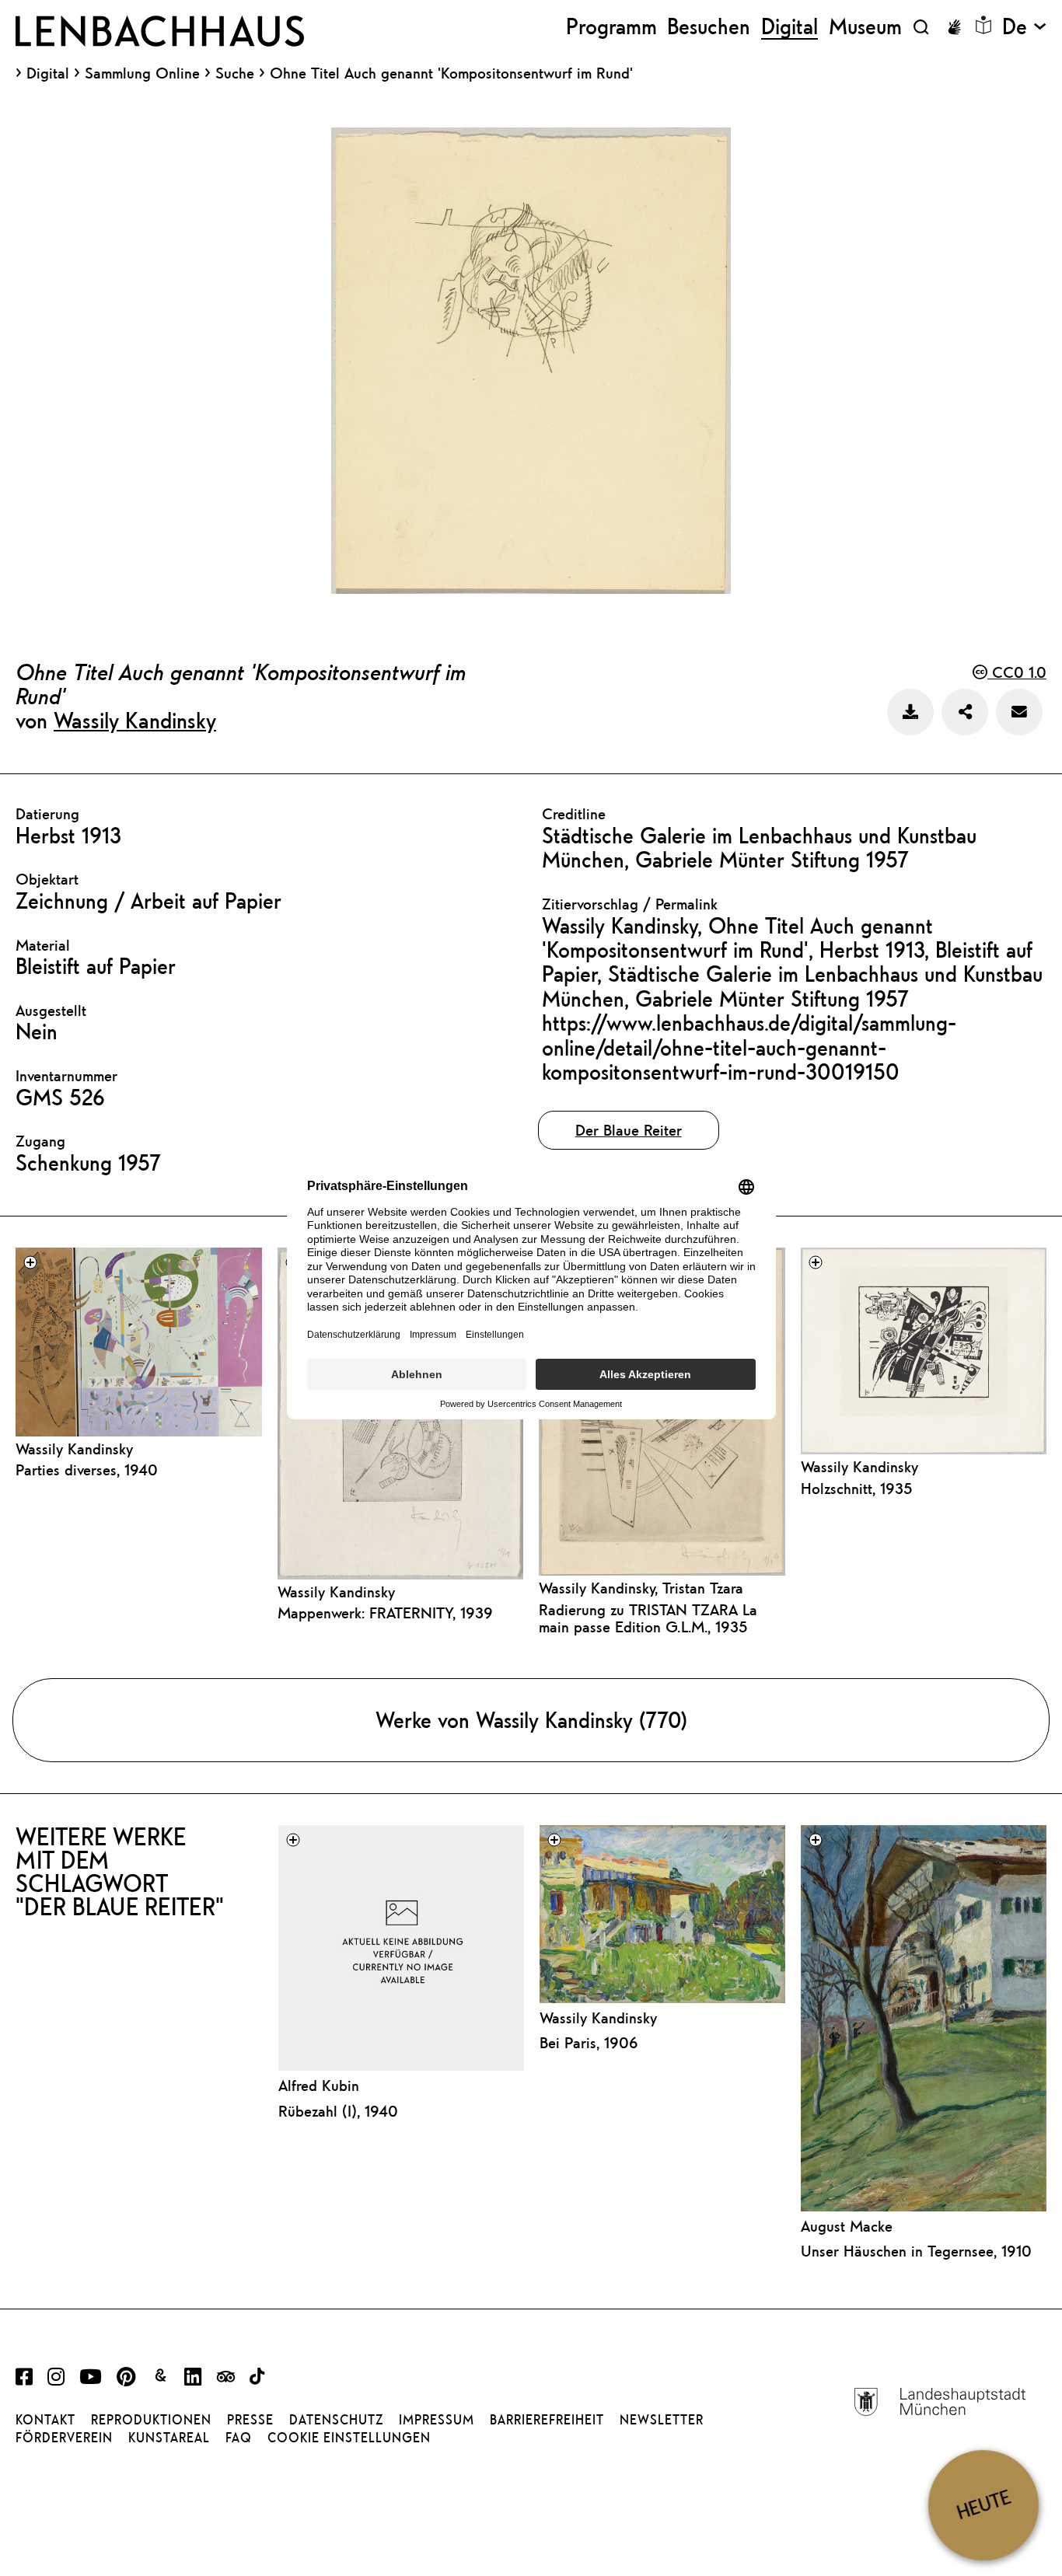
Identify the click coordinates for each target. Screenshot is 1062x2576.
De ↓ (1024, 27)
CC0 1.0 (1017, 672)
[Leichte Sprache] (983, 25)
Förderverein (64, 2438)
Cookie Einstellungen (349, 2438)
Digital (48, 73)
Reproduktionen (151, 2420)
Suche (235, 73)
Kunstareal (169, 2438)
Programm (611, 27)
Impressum (437, 2420)
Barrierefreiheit (547, 2420)
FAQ (239, 2438)
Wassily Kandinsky (135, 720)
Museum (865, 27)
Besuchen (709, 27)
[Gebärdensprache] (954, 27)
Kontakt (45, 2420)
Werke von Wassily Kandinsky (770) (531, 1720)
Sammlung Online (142, 73)
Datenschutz (336, 2420)
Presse (250, 2420)
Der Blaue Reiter (629, 1130)
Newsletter (662, 2420)
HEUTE (983, 2505)
